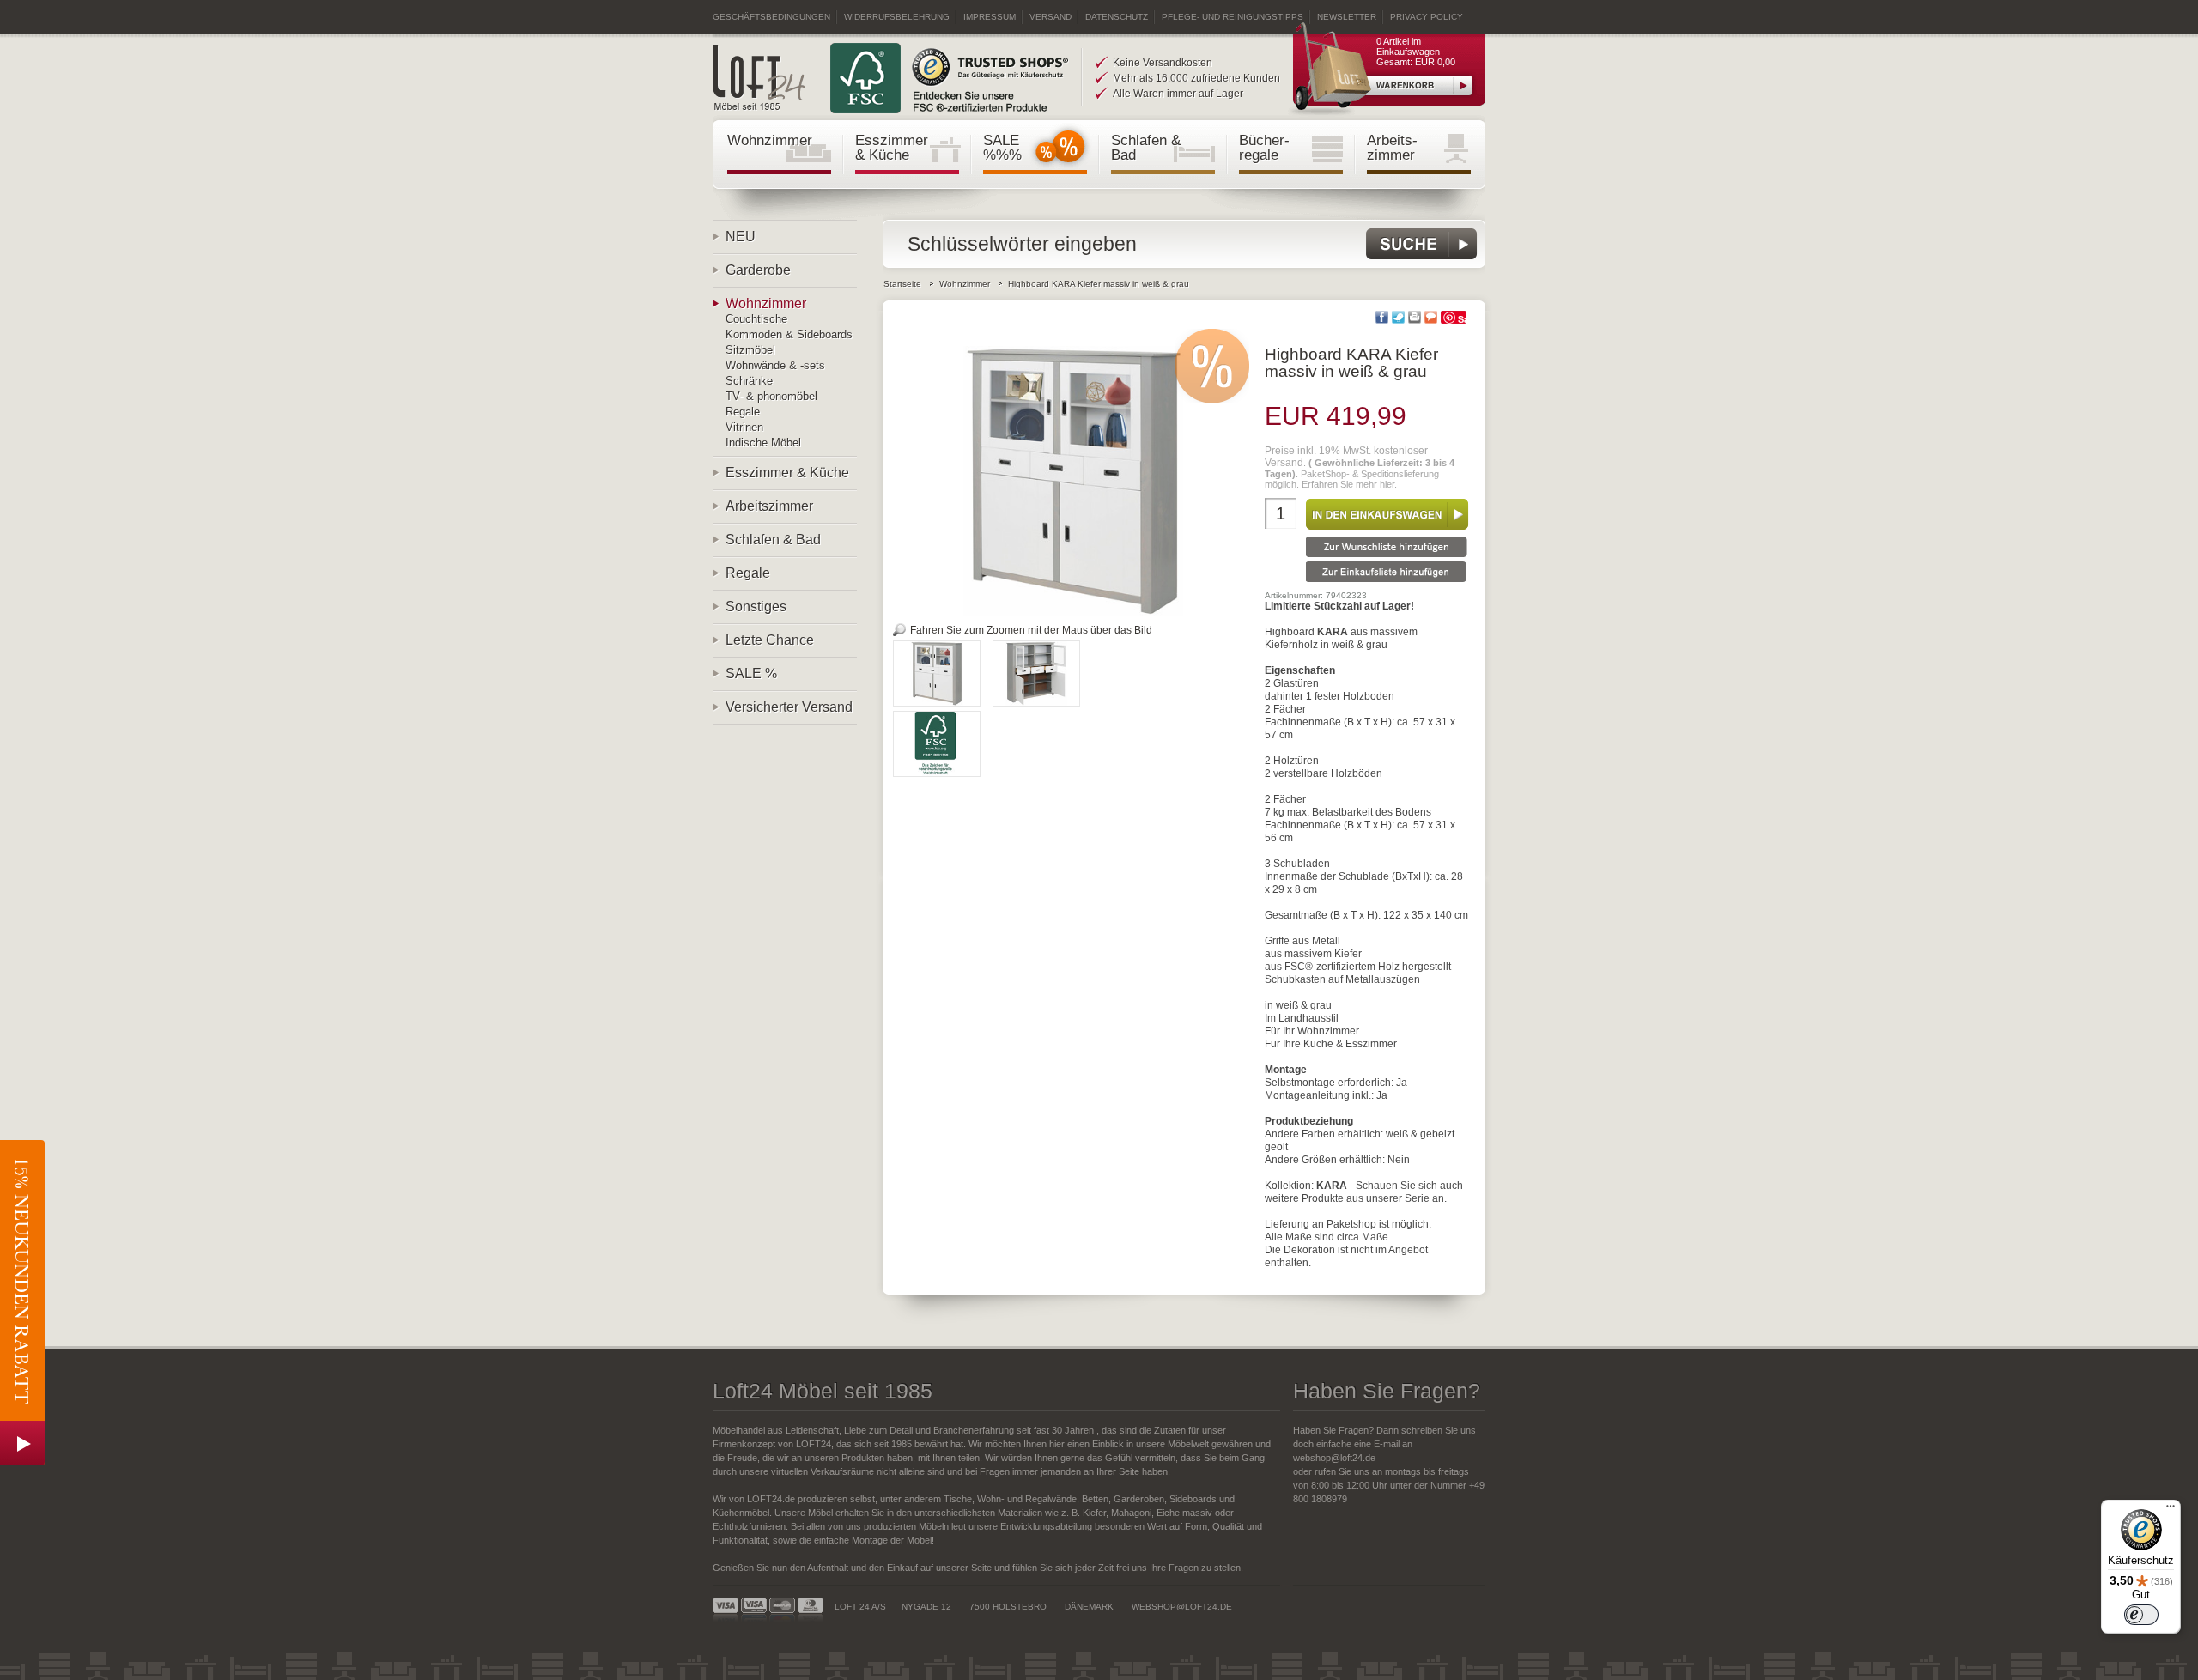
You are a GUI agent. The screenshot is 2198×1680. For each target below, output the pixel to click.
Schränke (749, 381)
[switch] (2141, 1615)
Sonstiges (756, 606)
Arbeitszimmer (769, 506)
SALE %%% (1002, 147)
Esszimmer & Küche (892, 147)
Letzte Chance (770, 640)
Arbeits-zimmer (1392, 147)
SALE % (751, 673)
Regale (743, 412)
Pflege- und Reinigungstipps (1233, 17)
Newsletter (1347, 17)
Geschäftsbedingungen (771, 17)
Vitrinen (744, 427)
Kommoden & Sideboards (789, 334)
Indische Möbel (763, 443)
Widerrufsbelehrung (897, 17)
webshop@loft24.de (1334, 1458)
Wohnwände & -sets (775, 365)
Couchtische (756, 319)
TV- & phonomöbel (771, 396)
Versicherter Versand (789, 707)
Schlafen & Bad (1146, 147)
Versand (1050, 17)
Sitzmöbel (750, 350)
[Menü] (2171, 1510)
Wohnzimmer (770, 140)
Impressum (990, 17)
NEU (741, 237)
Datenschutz (1117, 17)
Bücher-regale (1264, 147)
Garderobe (758, 270)
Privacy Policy (1427, 17)
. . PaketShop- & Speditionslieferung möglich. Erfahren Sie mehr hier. (1360, 467)
